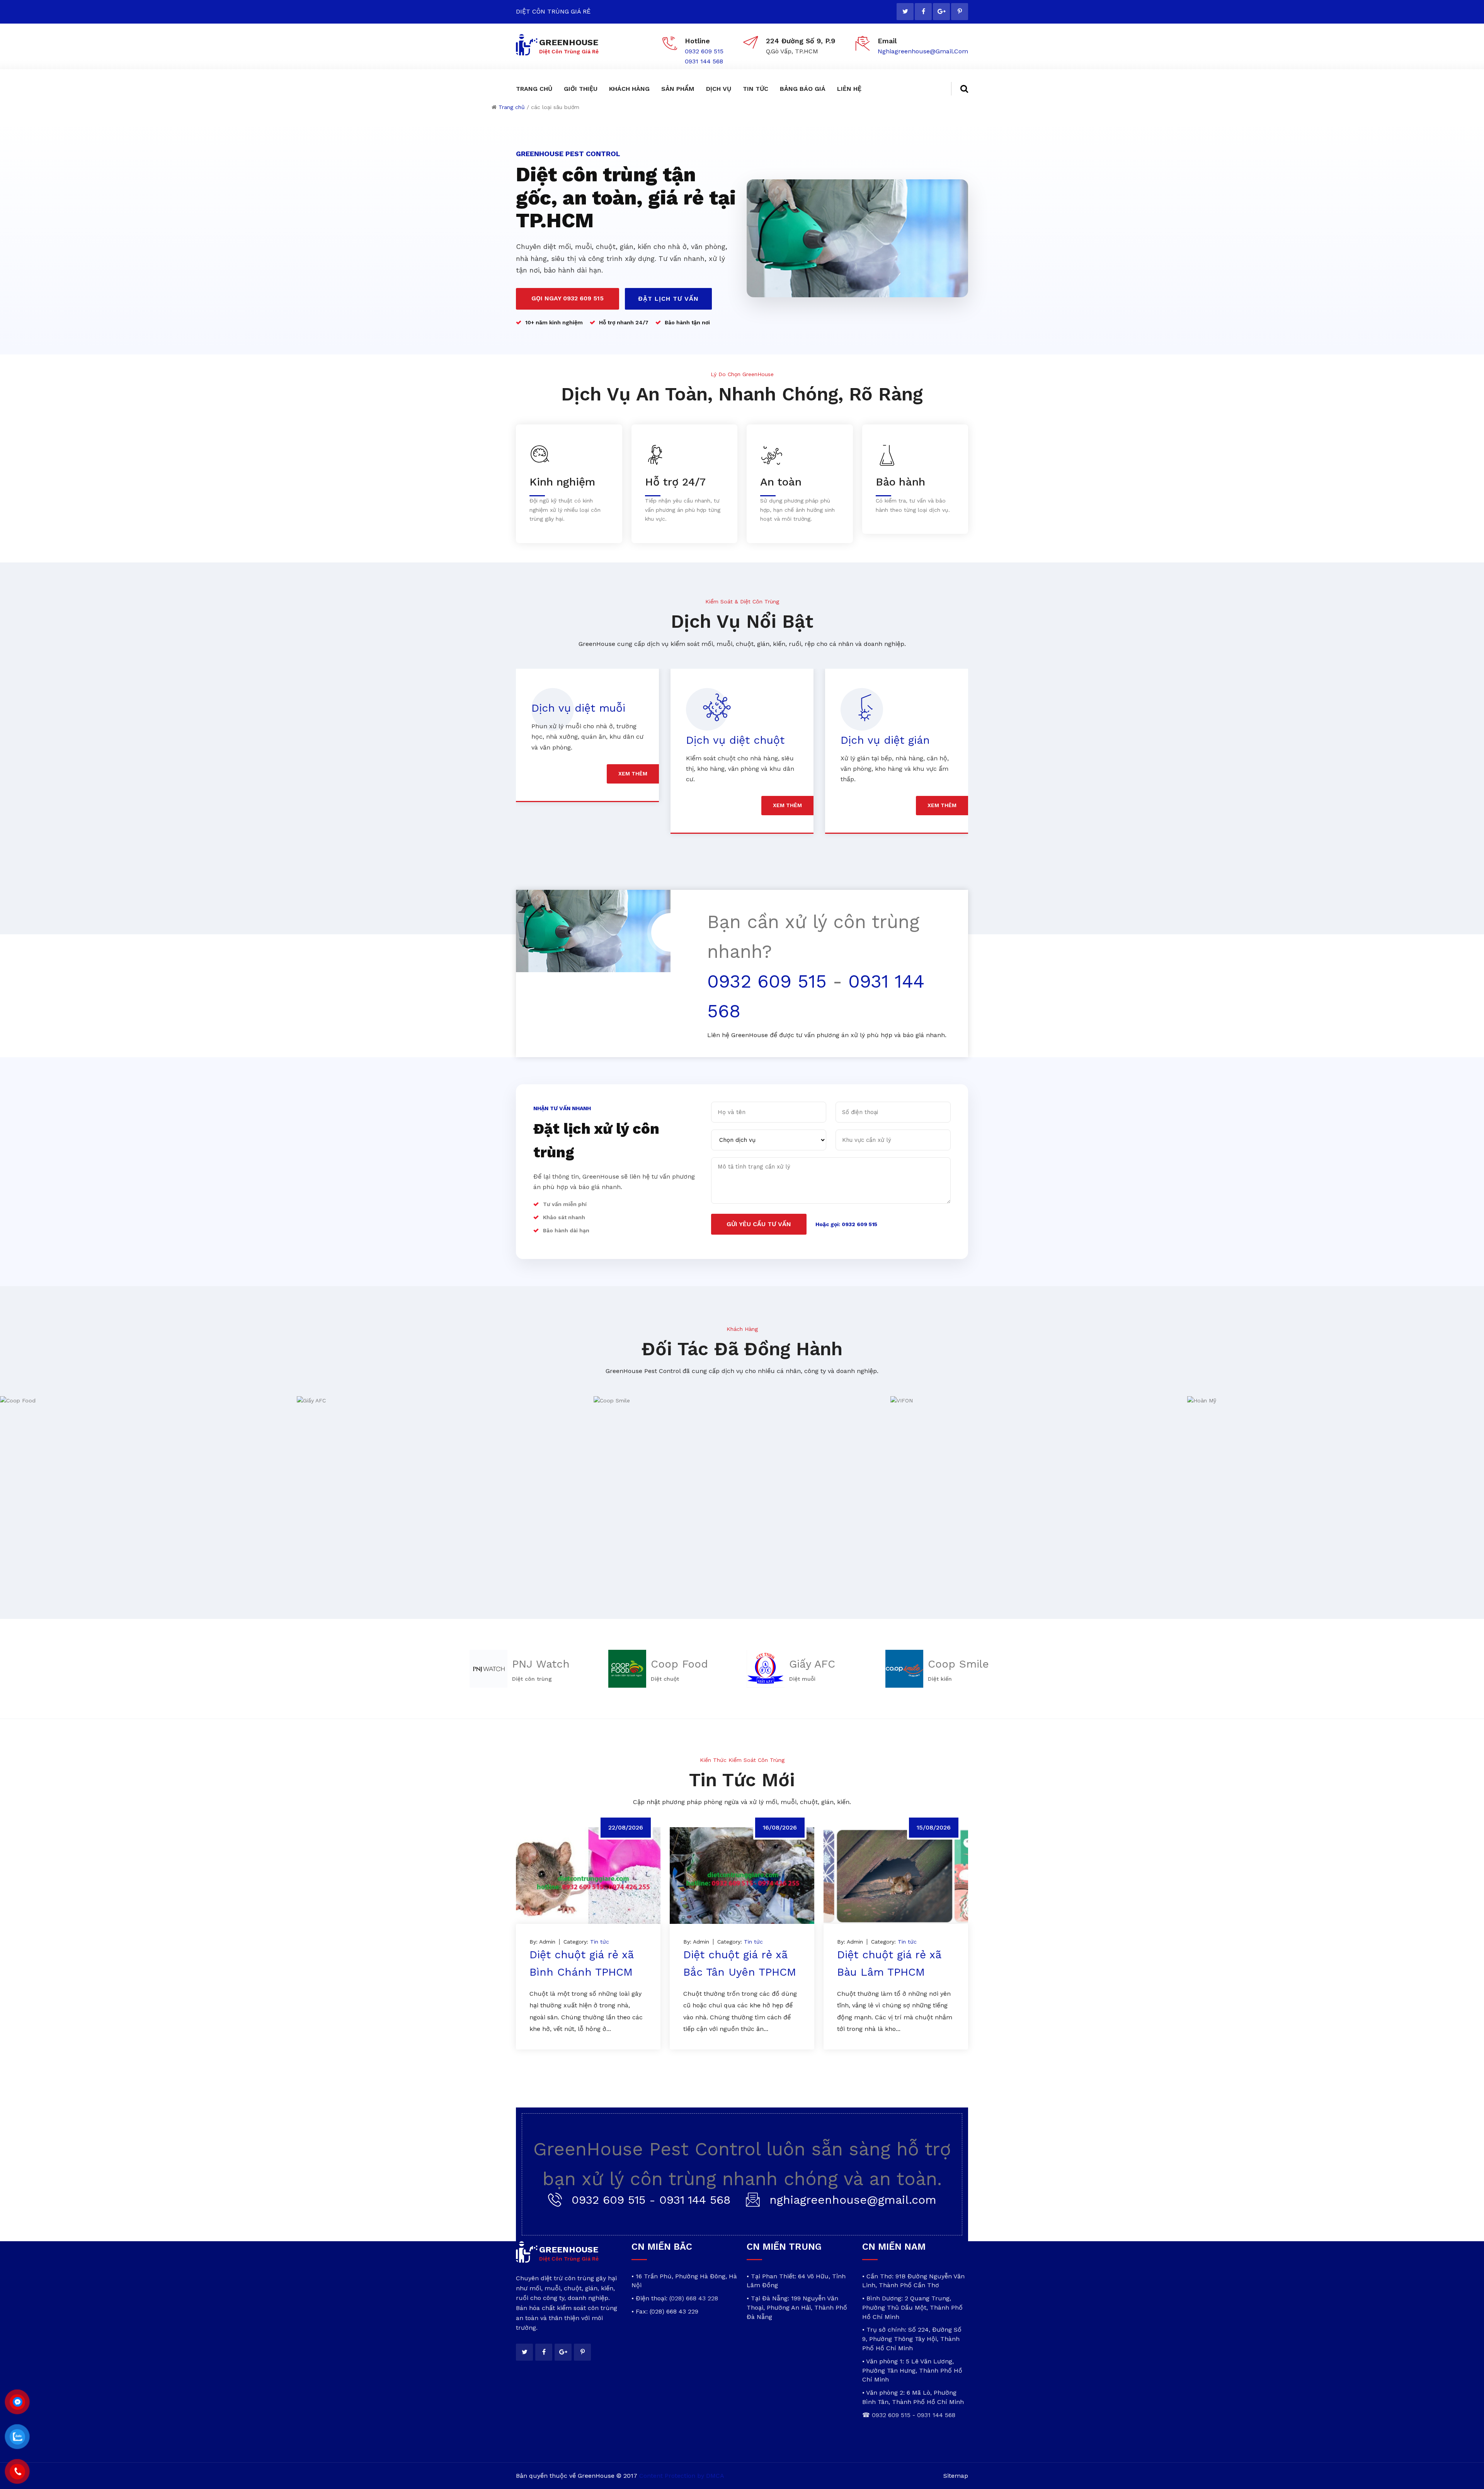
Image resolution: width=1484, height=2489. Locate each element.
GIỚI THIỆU (581, 89)
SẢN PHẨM (678, 89)
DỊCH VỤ (719, 89)
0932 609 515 (704, 51)
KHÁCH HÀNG (629, 89)
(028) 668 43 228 (694, 2298)
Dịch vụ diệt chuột (581, 740)
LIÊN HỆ (849, 89)
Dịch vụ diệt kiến (885, 740)
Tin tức (600, 1942)
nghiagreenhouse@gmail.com (923, 51)
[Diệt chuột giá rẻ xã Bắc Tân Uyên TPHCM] (742, 1876)
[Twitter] (905, 12)
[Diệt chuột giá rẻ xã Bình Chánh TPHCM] (588, 1876)
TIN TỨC (756, 89)
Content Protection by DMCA (682, 2476)
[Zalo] (17, 2437)
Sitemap (956, 2476)
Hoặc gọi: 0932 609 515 (846, 1224)
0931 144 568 (704, 61)
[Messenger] (17, 2402)
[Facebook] (923, 12)
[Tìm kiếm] (960, 89)
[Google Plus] (941, 12)
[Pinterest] (960, 12)
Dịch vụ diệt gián (731, 740)
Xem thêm (633, 805)
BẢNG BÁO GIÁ (803, 89)
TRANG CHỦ (534, 89)
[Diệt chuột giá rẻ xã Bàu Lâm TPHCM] (896, 1876)
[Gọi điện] (17, 2472)
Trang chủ (512, 107)
